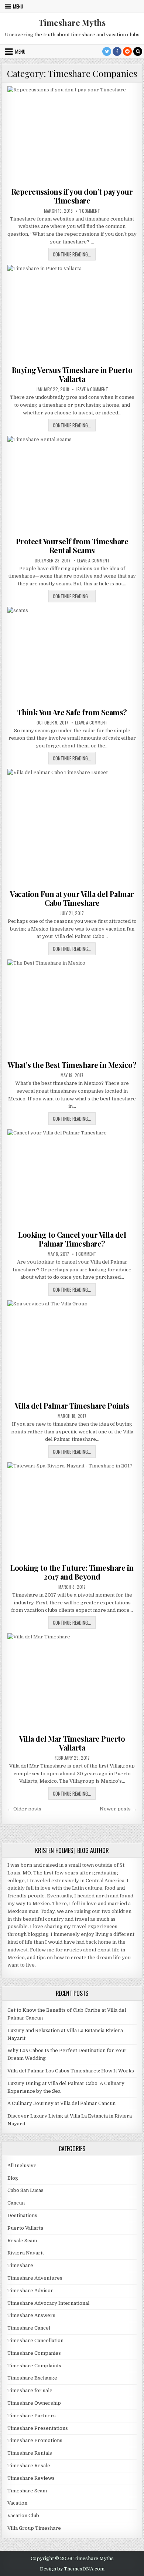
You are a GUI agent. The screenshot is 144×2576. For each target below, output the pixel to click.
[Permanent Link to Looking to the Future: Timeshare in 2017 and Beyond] (72, 1511)
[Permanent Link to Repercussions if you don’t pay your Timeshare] (72, 135)
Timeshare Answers (31, 2315)
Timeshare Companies (34, 2353)
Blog (13, 2178)
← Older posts (24, 1809)
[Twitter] (107, 51)
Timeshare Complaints (34, 2366)
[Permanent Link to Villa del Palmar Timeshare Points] (72, 1349)
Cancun (16, 2203)
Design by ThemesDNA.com (72, 2569)
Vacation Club (23, 2516)
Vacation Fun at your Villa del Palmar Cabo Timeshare (72, 898)
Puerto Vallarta (25, 2228)
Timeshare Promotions (35, 2440)
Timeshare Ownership (34, 2403)
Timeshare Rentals (30, 2453)
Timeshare (20, 2265)
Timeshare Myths (72, 23)
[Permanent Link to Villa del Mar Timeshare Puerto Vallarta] (72, 1682)
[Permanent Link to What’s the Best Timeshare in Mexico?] (72, 1008)
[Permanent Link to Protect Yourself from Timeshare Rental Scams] (72, 485)
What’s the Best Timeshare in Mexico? (72, 1065)
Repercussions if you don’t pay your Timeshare (72, 196)
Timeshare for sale (30, 2390)
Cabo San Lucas (25, 2190)
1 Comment (90, 211)
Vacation (17, 2503)
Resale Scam (22, 2241)
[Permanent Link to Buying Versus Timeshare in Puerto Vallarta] (72, 314)
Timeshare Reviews (31, 2478)
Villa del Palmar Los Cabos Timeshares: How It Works (71, 2071)
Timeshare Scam (27, 2491)
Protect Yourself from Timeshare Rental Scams (72, 546)
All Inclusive (22, 2165)
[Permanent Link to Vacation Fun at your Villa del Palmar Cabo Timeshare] (72, 827)
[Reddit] (127, 51)
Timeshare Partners (32, 2416)
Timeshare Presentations (38, 2428)
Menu (18, 6)
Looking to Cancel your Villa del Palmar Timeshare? (72, 1239)
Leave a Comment (92, 389)
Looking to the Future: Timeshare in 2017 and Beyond (72, 1572)
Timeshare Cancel (29, 2328)
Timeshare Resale (29, 2466)
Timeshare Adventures (35, 2278)
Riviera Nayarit (26, 2253)
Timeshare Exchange (32, 2378)
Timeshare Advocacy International (48, 2303)
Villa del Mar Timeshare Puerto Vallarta (72, 1743)
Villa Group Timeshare (34, 2528)
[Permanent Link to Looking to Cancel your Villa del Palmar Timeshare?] (72, 1178)
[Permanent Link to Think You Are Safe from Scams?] (72, 655)
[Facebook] (117, 51)
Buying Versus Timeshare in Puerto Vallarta (72, 374)
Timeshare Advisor (30, 2291)
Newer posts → (118, 1809)
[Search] (138, 51)
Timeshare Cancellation (35, 2340)
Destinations (22, 2215)
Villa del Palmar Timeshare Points (72, 1405)
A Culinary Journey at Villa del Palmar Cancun (61, 2103)
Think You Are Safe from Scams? (72, 712)
